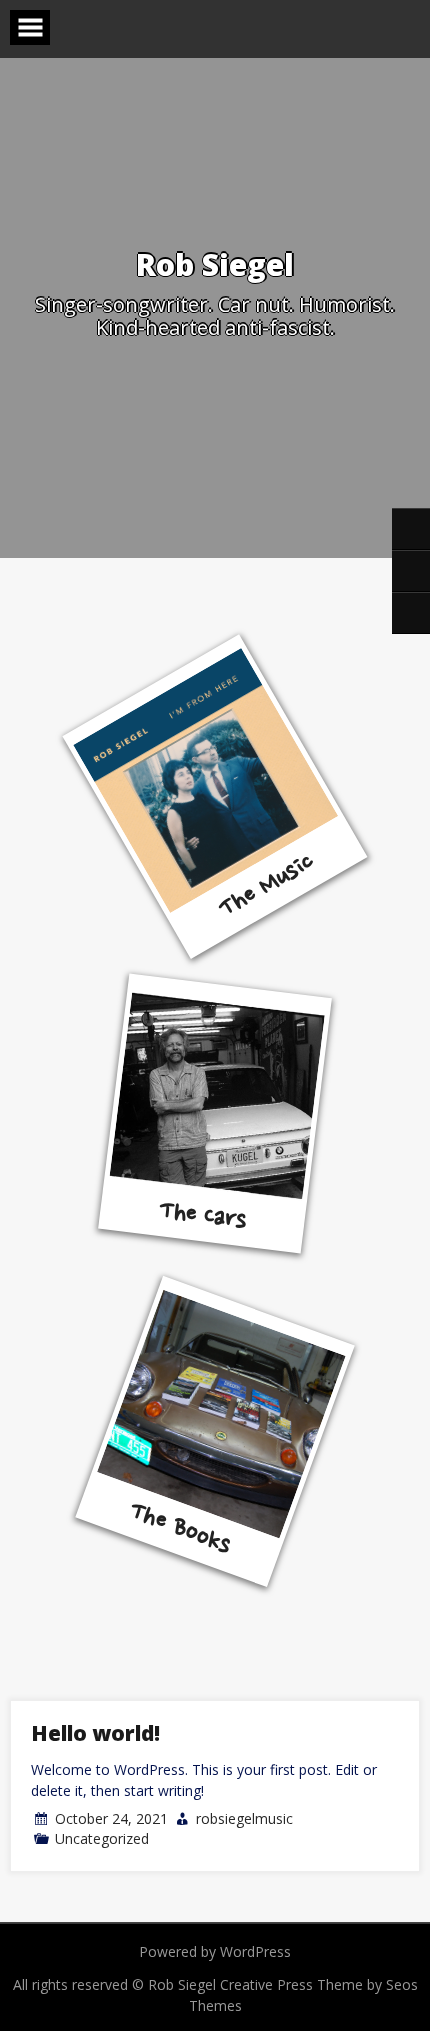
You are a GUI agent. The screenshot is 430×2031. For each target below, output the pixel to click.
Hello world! (95, 1733)
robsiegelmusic (244, 1818)
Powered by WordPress (215, 1951)
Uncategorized (102, 1838)
